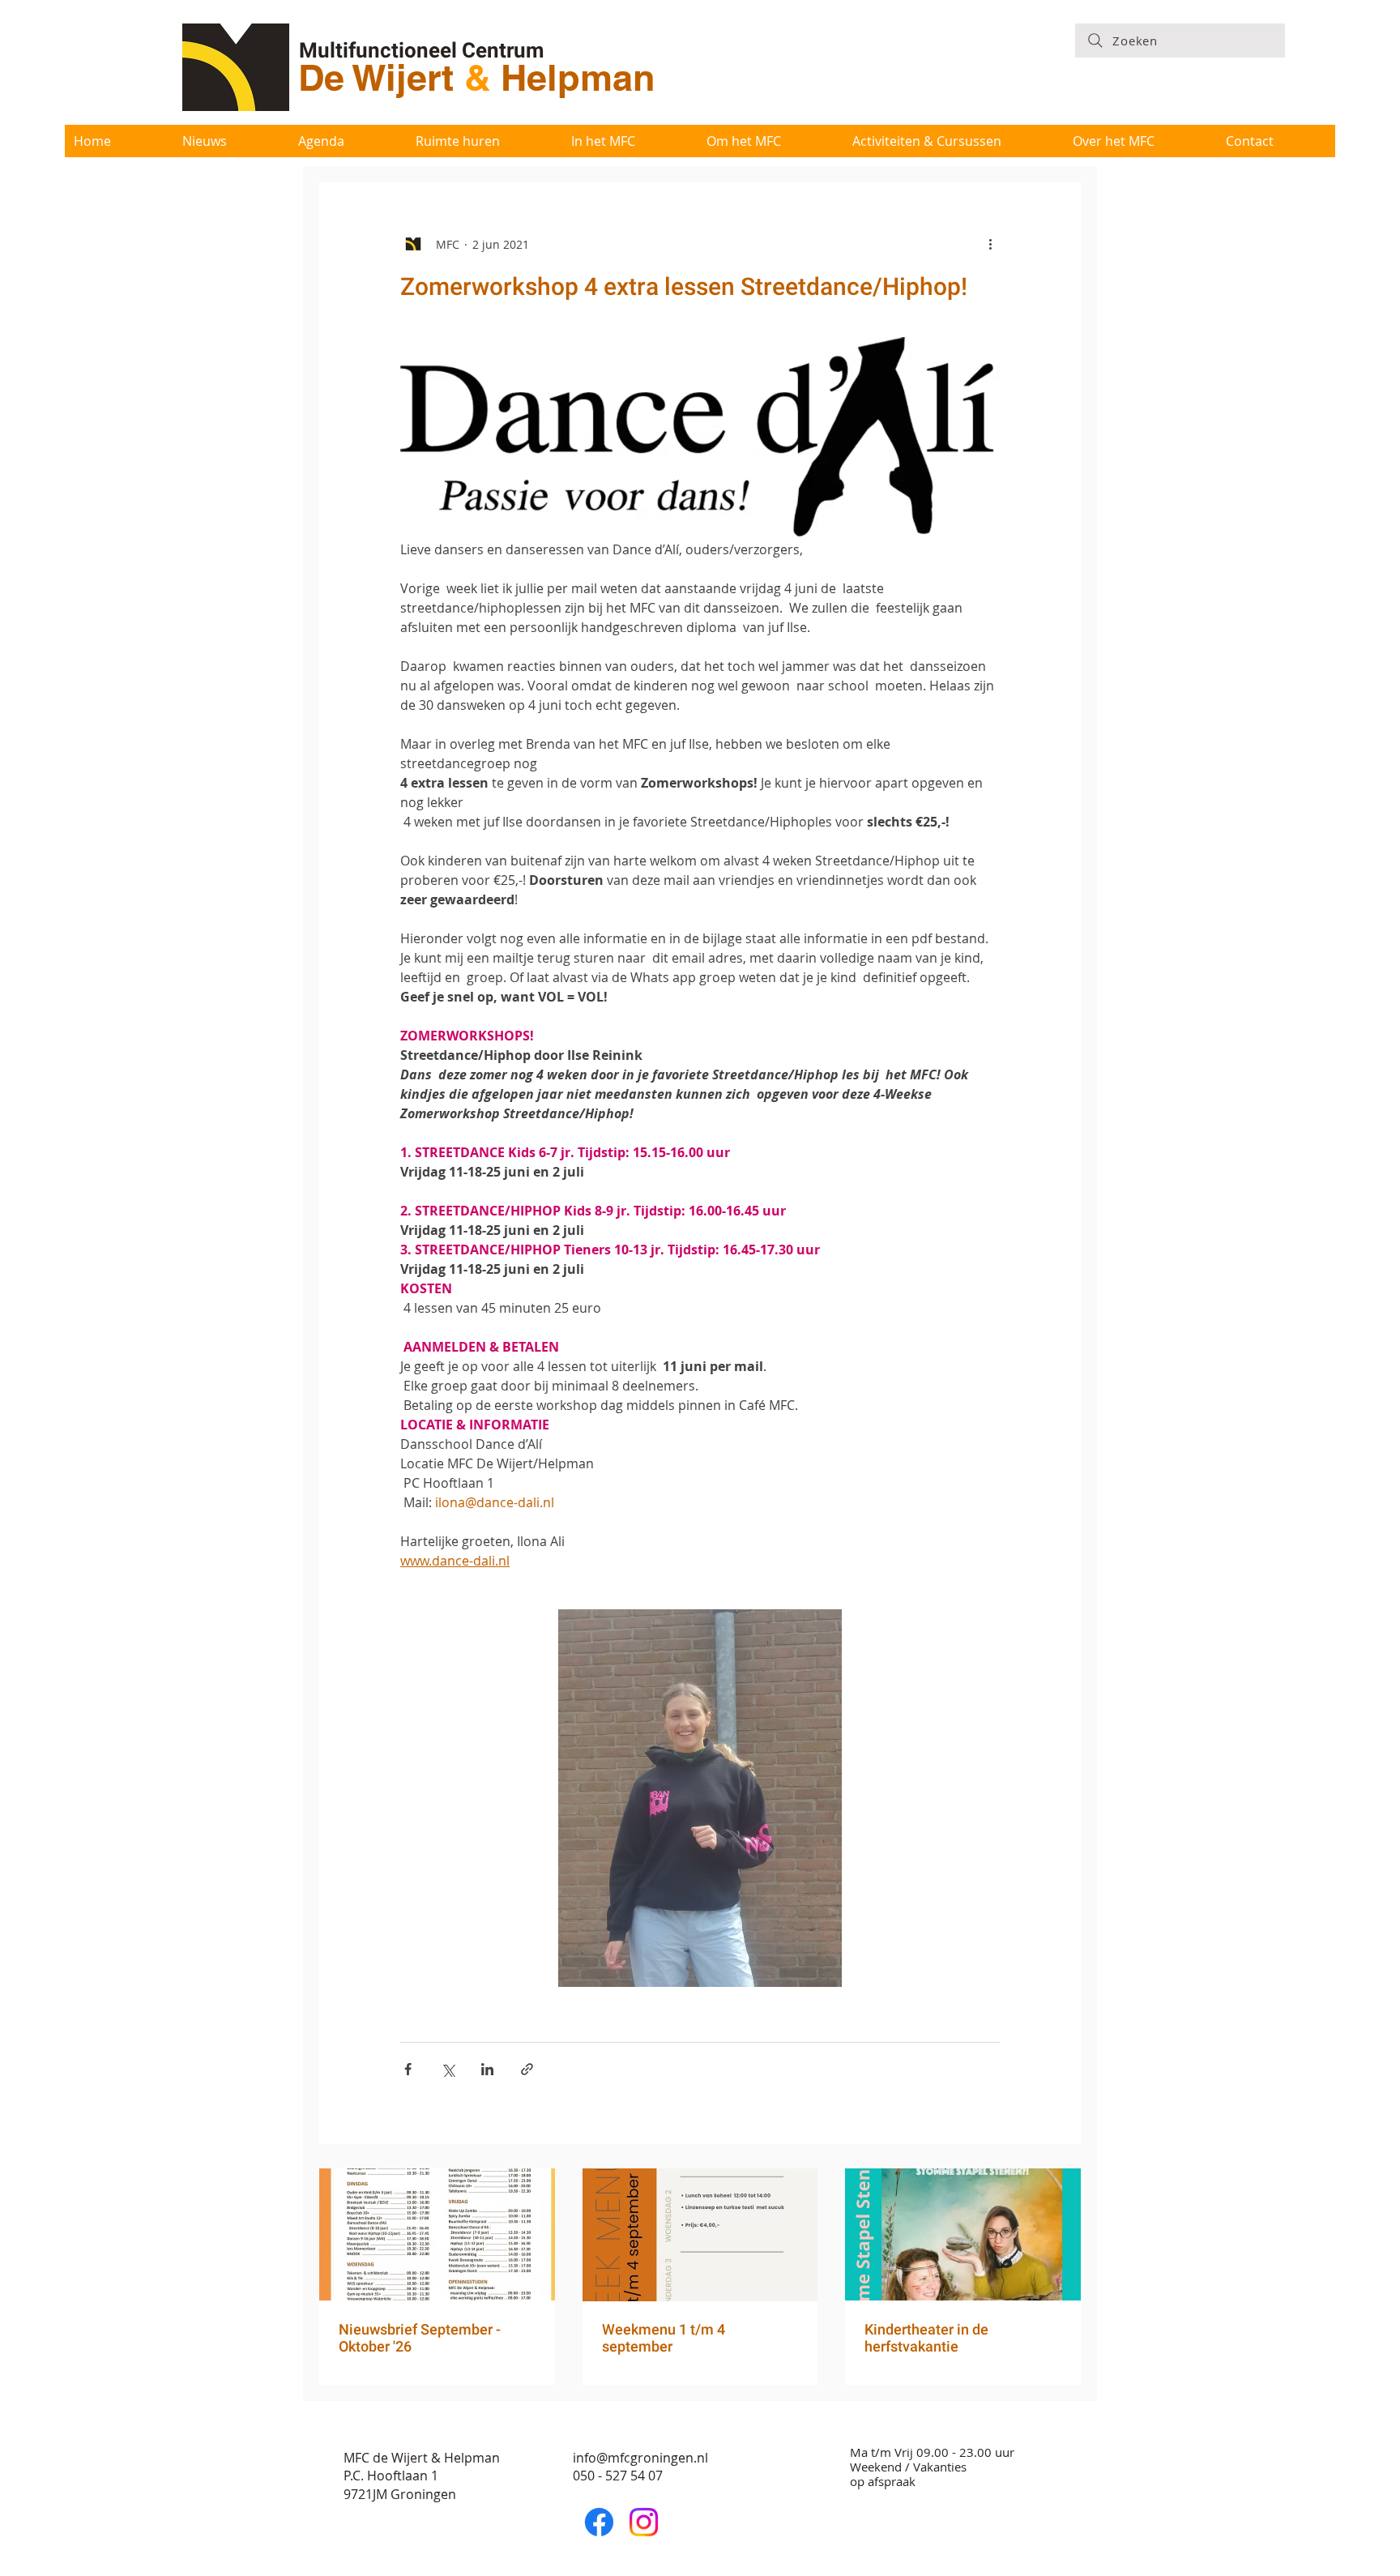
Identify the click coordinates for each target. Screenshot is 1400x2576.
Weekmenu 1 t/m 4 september (664, 2338)
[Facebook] (599, 2522)
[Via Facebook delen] (408, 2069)
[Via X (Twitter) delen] (448, 2069)
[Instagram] (644, 2522)
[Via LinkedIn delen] (487, 2069)
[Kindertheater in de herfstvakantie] (963, 2234)
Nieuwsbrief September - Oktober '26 (420, 2338)
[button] (629, 141)
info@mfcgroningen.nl (640, 2458)
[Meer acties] (990, 244)
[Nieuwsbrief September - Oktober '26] (437, 2234)
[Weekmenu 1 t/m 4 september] (700, 2235)
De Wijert (381, 77)
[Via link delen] (527, 2069)
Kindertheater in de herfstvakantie (926, 2338)
